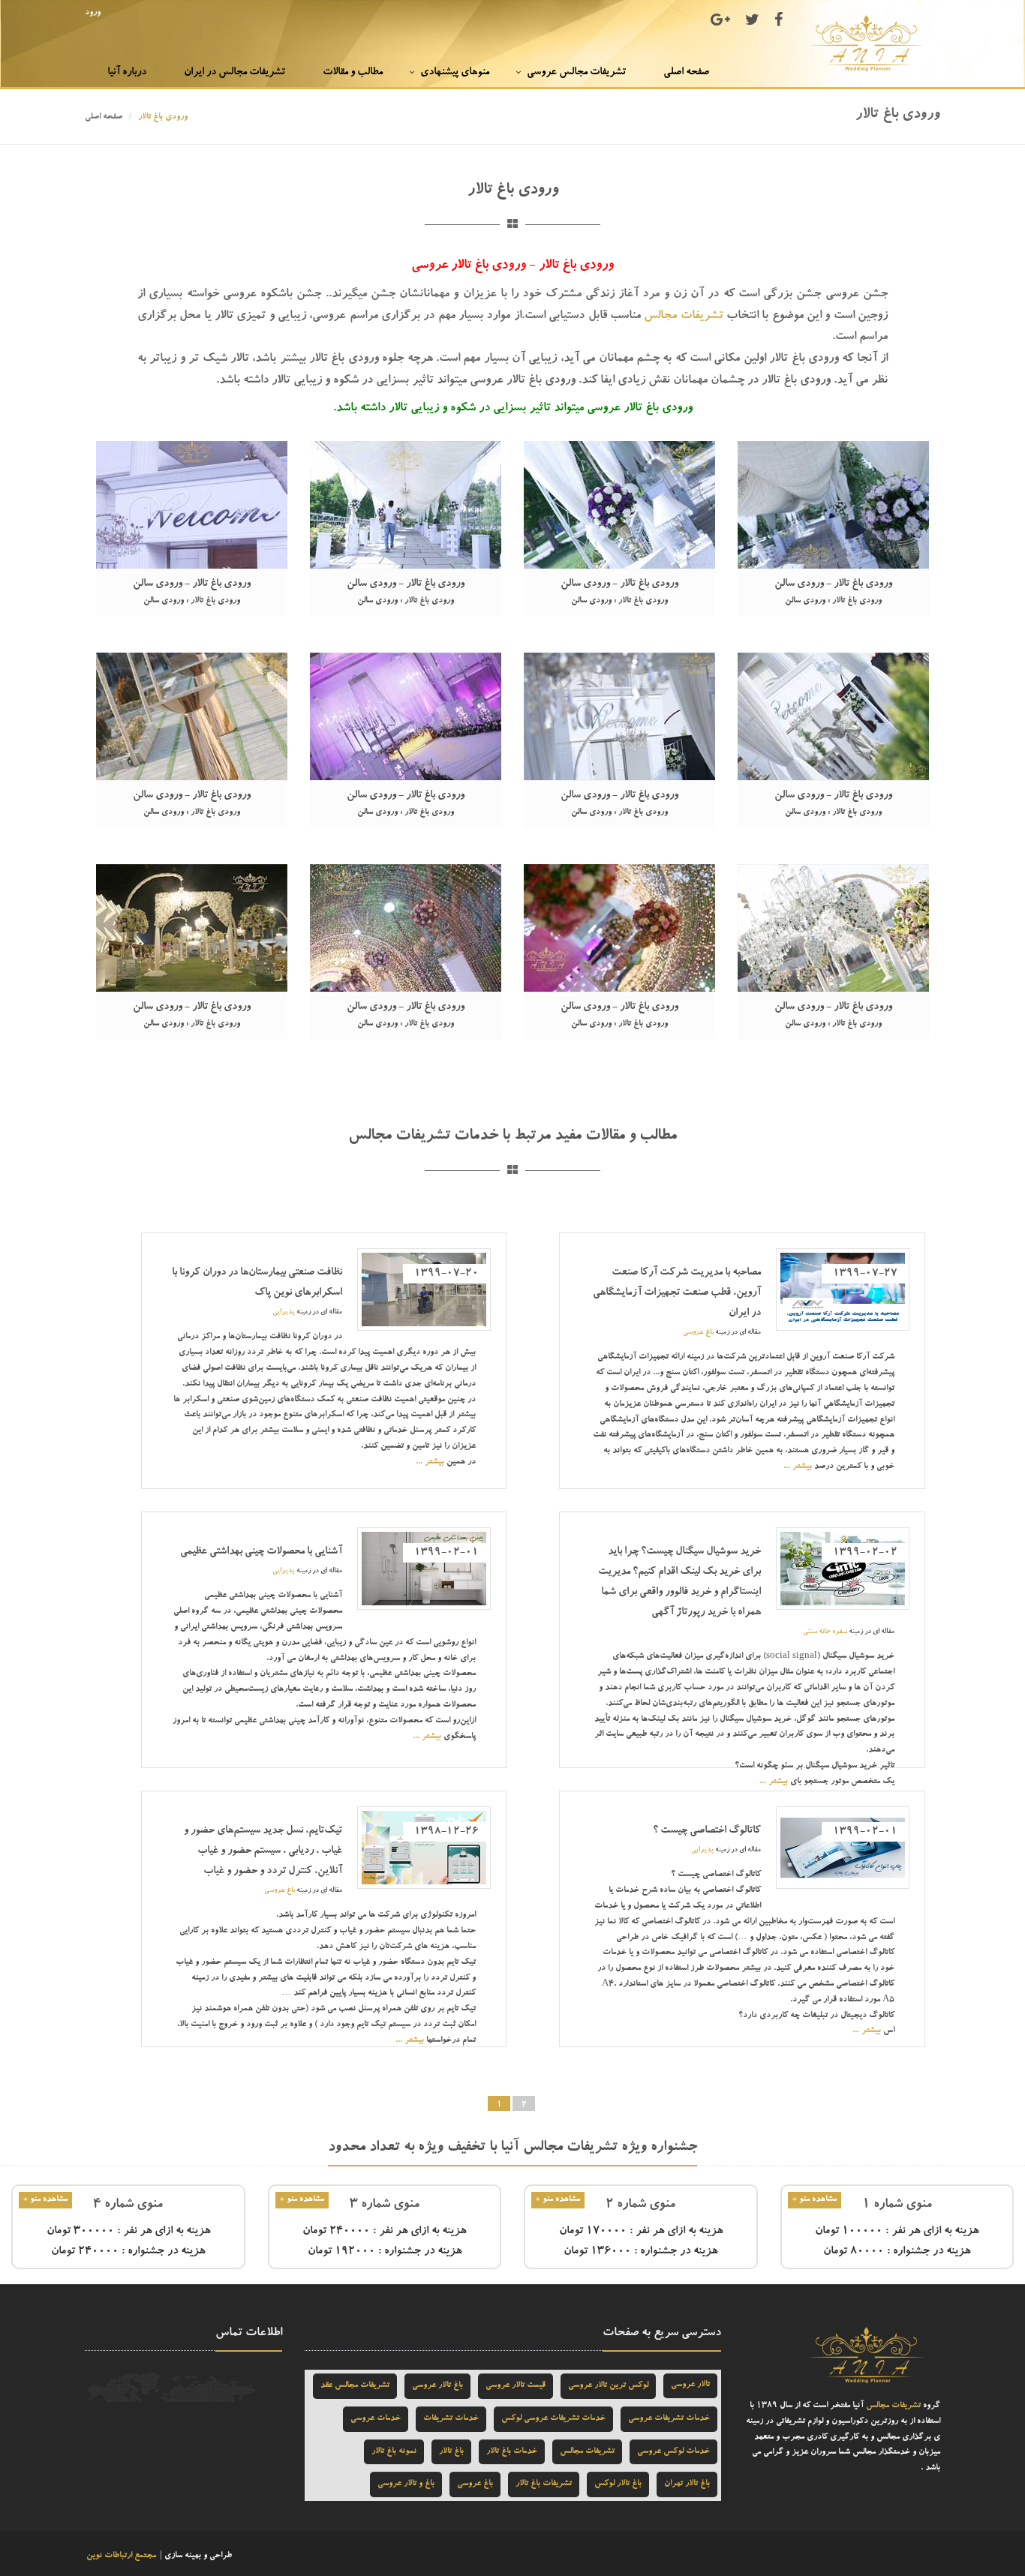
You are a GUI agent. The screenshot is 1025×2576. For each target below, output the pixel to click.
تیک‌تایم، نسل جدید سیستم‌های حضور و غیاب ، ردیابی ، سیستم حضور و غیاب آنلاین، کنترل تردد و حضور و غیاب (263, 1851)
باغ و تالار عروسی (406, 2484)
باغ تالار (451, 2452)
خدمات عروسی (376, 2419)
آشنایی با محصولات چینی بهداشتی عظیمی (261, 1552)
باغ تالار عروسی (437, 2386)
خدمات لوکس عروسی (673, 2452)
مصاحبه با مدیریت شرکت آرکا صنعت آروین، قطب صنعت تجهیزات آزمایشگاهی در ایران (677, 1293)
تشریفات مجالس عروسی (576, 73)
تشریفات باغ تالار (544, 2484)
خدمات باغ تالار (512, 2452)
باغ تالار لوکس (618, 2484)
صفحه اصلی (686, 73)
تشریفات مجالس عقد (355, 2386)
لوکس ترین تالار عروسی (608, 2386)
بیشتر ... (798, 1467)
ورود (93, 13)
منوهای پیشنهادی (455, 73)
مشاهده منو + (815, 2200)
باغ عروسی (698, 1333)
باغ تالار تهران (687, 2484)
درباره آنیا (127, 73)
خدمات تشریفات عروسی (669, 2419)
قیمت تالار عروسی (516, 2386)
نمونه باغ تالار (394, 2452)
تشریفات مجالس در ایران (234, 73)
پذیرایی (284, 1312)
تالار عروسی (690, 2385)
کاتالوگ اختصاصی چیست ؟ (707, 1831)
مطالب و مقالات (353, 73)
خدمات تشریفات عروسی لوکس (553, 2419)
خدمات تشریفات (451, 2419)
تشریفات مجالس (683, 317)
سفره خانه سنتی (825, 1632)
